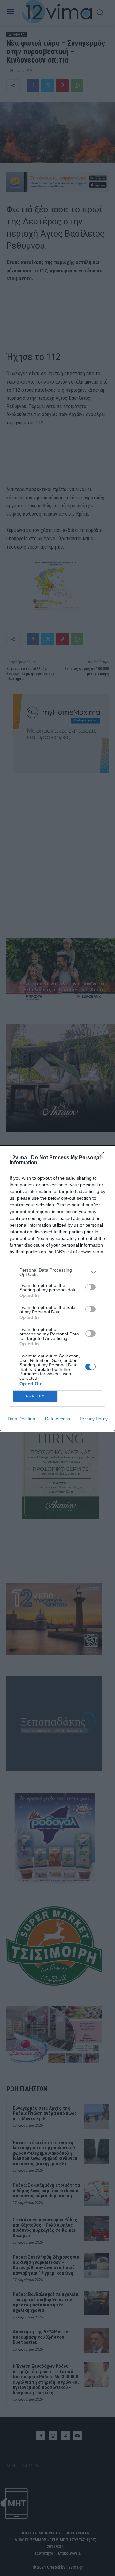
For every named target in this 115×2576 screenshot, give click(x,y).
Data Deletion (21, 1419)
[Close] (103, 1158)
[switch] (90, 1287)
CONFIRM (35, 1396)
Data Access (57, 1419)
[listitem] (57, 1272)
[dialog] (57, 1288)
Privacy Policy (94, 1419)
